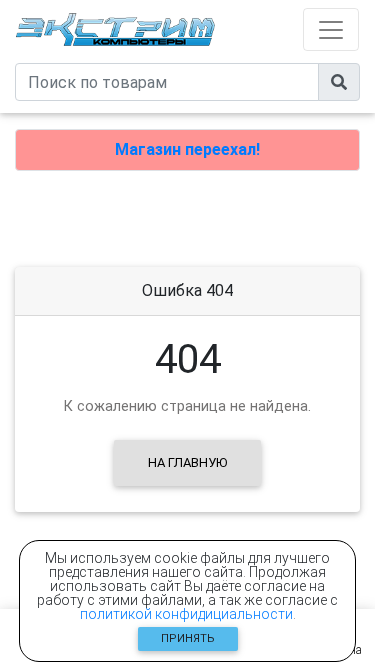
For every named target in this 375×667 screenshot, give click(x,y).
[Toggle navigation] (331, 29)
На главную (187, 462)
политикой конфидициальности (186, 614)
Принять (188, 638)
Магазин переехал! (187, 149)
